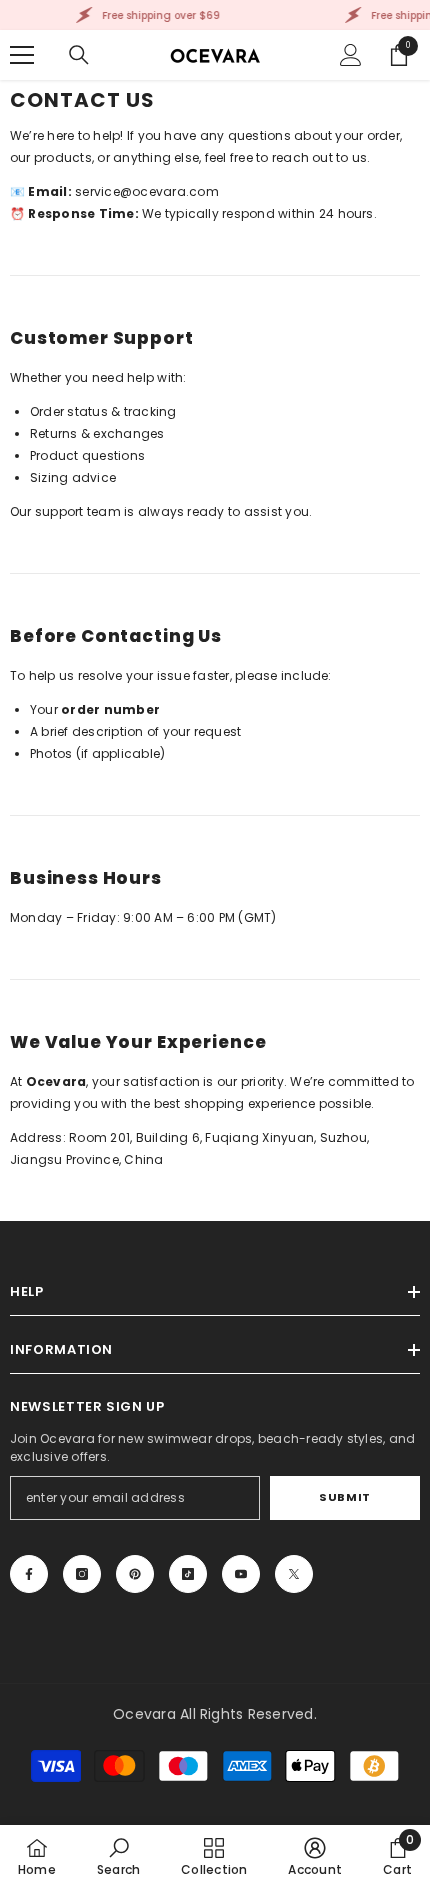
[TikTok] (188, 1574)
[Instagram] (82, 1574)
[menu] (22, 55)
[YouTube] (241, 1574)
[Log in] (351, 55)
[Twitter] (294, 1574)
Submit (344, 1497)
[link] (118, 1856)
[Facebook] (29, 1574)
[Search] (79, 55)
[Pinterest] (135, 1574)
